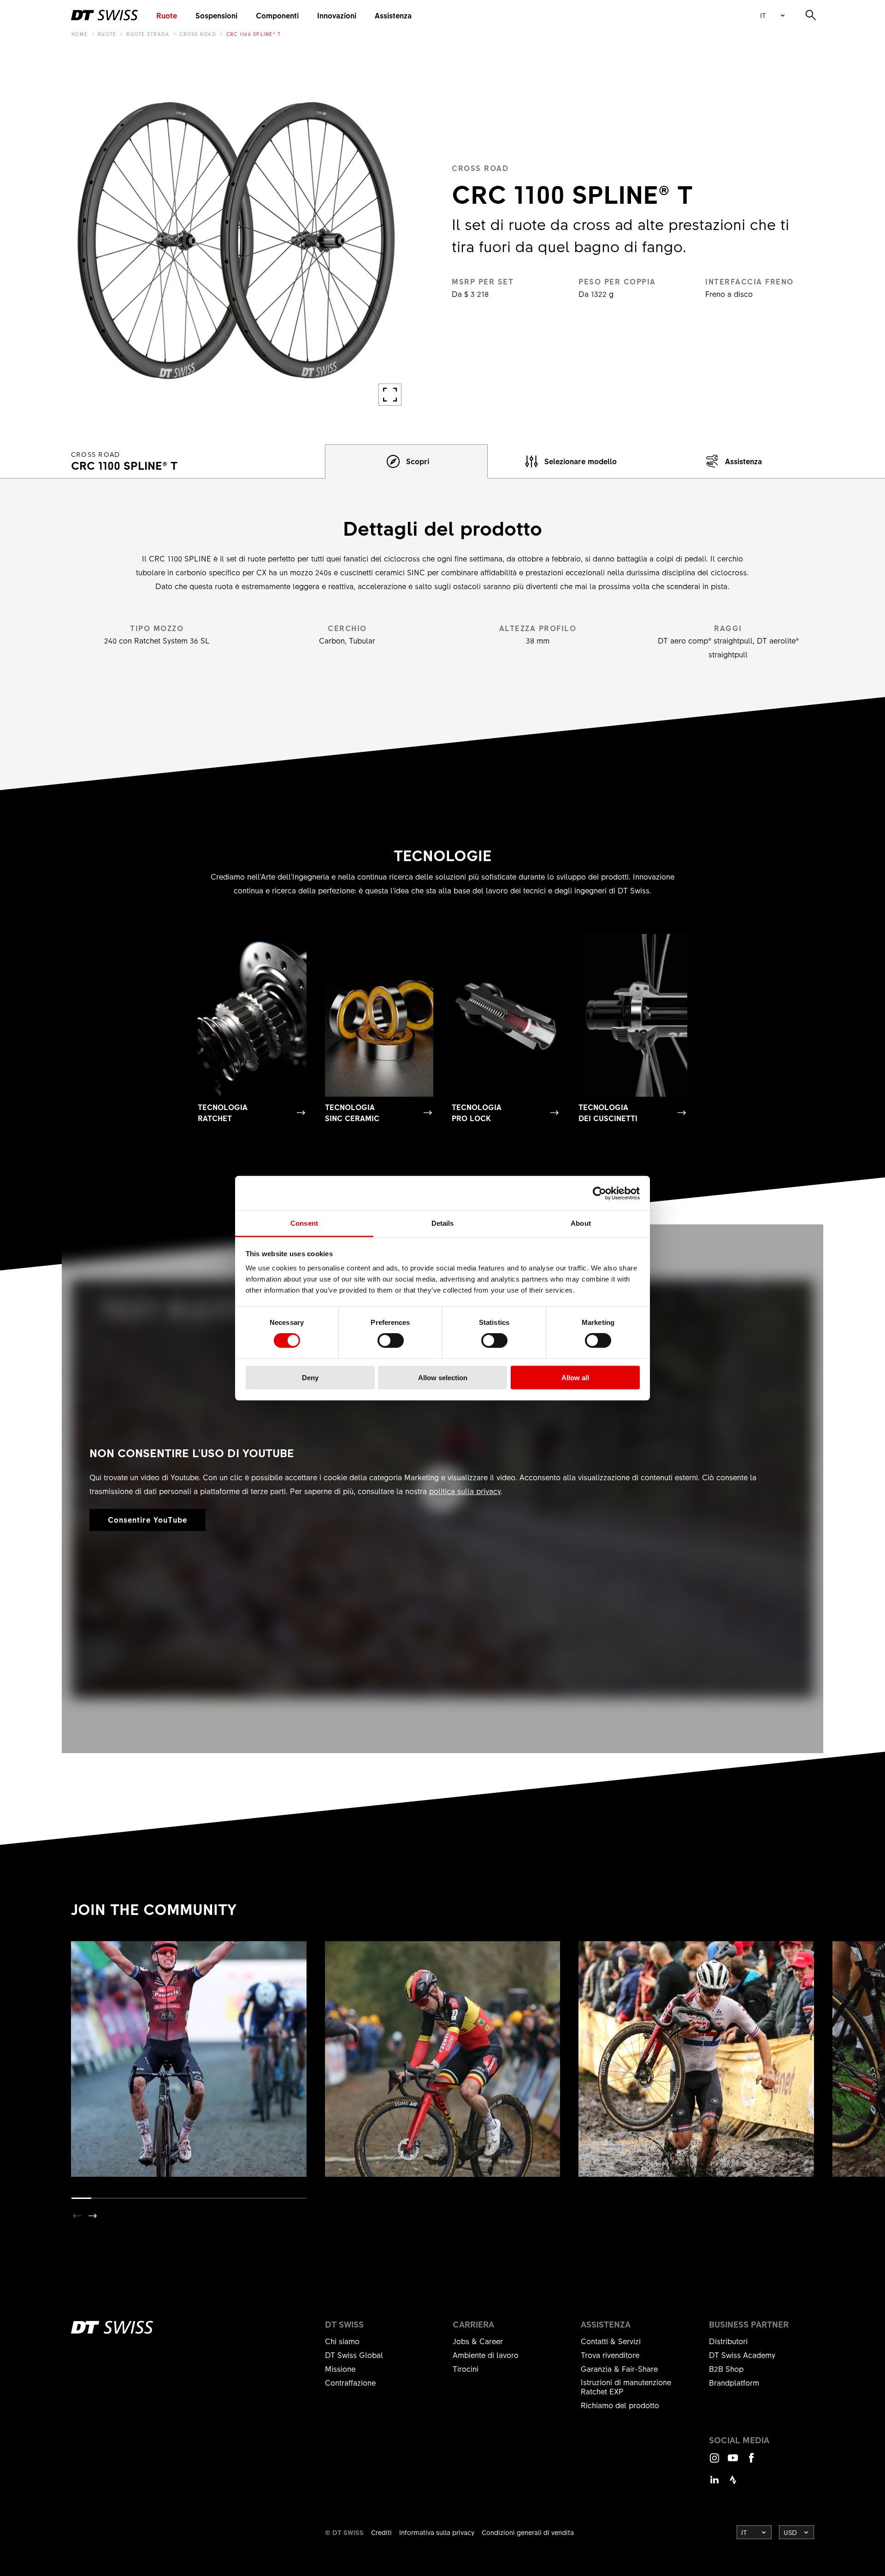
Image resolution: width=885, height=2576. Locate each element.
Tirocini (466, 2369)
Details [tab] (443, 1223)
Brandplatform (734, 2382)
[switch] (391, 1341)
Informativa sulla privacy (437, 2532)
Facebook (751, 2462)
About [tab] (581, 1223)
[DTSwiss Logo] (104, 15)
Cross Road (198, 34)
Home (80, 34)
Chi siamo (342, 2341)
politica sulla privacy (465, 1491)
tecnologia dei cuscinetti (608, 1112)
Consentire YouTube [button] (147, 1519)
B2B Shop (726, 2369)
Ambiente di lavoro (486, 2355)
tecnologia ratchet (223, 1112)
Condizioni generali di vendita (528, 2532)
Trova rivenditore (610, 2355)
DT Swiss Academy (742, 2355)
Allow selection (443, 1378)
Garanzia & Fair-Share (619, 2369)
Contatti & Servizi (611, 2341)
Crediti (381, 2532)
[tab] (407, 461)
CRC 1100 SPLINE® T (254, 34)
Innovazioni (337, 15)
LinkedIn (714, 2484)
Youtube (733, 2462)
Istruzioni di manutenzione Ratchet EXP (626, 2387)
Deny (310, 1378)
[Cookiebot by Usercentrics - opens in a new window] (599, 1193)
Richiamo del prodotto (620, 2405)
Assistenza (393, 15)
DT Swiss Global (354, 2355)
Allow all (575, 1378)
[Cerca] (811, 15)
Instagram (714, 2462)
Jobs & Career (478, 2341)
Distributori (728, 2341)
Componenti (277, 15)
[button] (93, 2216)
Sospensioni (216, 15)
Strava (733, 2484)
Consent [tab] (304, 1223)
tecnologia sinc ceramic (352, 1112)
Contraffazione (350, 2382)
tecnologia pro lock (477, 1112)
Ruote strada (148, 34)
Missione (340, 2369)
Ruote (167, 15)
